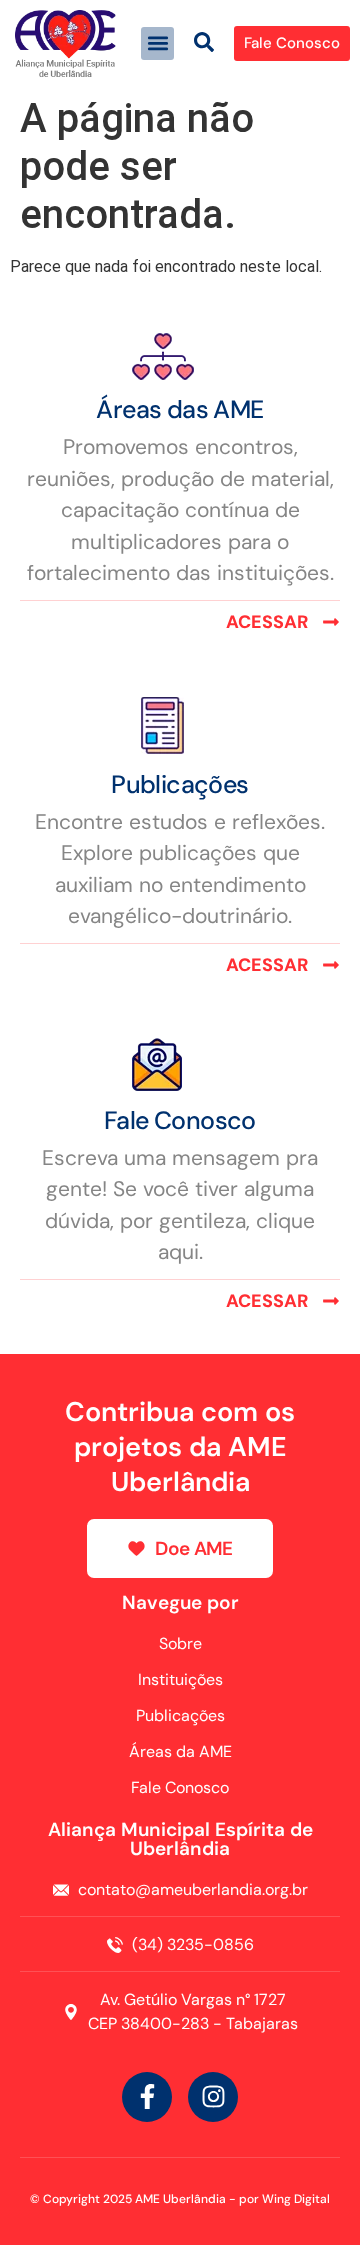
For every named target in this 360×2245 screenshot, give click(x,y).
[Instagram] (213, 2097)
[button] (157, 43)
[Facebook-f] (147, 2097)
